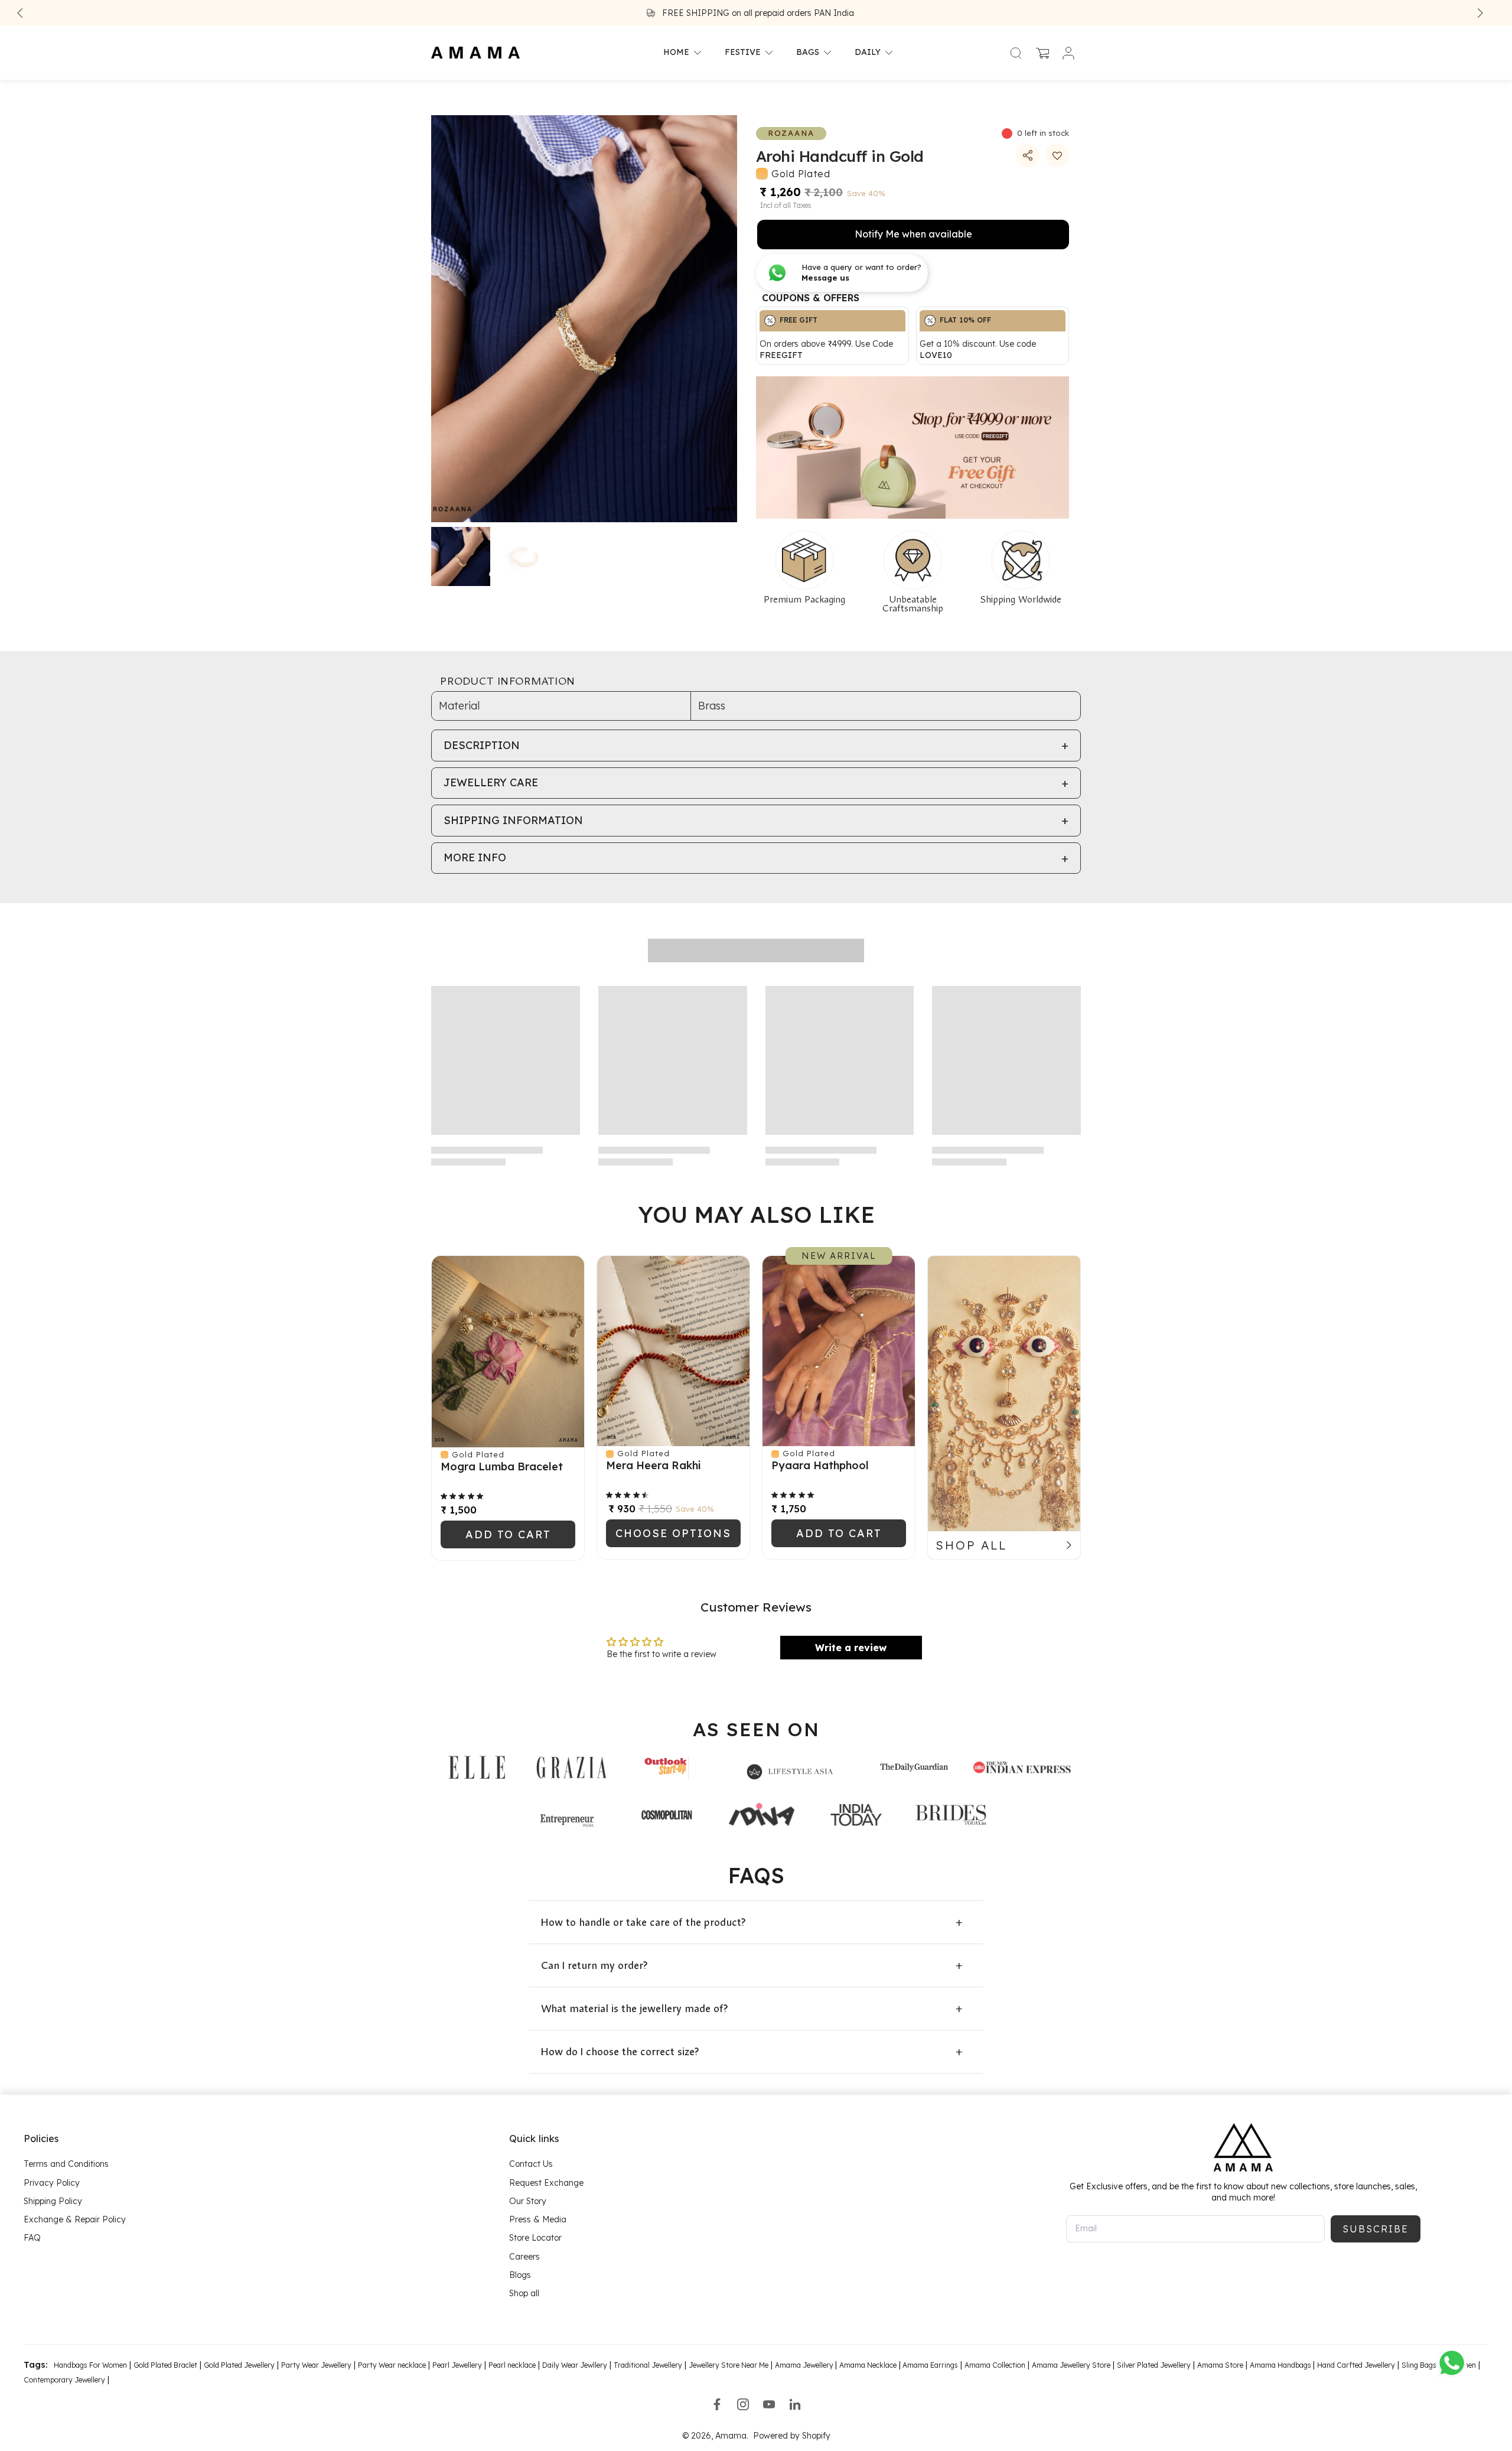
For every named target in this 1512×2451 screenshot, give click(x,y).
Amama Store (1220, 2365)
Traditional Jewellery (648, 2365)
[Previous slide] (20, 13)
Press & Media (538, 2219)
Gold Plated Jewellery (239, 2365)
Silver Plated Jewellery (1154, 2365)
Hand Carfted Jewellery (1356, 2365)
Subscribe (1376, 2229)
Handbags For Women (90, 2365)
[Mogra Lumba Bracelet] (508, 1352)
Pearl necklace (512, 2365)
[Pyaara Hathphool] (839, 1351)
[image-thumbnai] (461, 556)
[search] (1016, 53)
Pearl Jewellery (457, 2365)
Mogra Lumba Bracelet (502, 1467)
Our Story (528, 2201)
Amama (731, 2436)
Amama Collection (995, 2365)
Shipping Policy (53, 2201)
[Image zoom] (584, 319)
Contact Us (531, 2164)
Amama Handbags (1281, 2365)
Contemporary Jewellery (64, 2380)
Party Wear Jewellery (316, 2365)
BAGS (808, 53)
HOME (676, 53)
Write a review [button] (851, 1648)
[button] (1057, 155)
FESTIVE (743, 53)
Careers (524, 2257)
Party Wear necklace (392, 2365)
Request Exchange (546, 2183)
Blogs (520, 2275)
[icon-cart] (1042, 53)
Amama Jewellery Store (1071, 2365)
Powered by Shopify (792, 2436)
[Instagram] (743, 2404)
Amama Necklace (868, 2365)
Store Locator (535, 2238)
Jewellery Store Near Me (729, 2365)
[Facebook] (717, 2404)
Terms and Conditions (66, 2164)
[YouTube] (769, 2404)
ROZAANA (791, 133)
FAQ (32, 2238)
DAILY (868, 53)
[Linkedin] (795, 2404)
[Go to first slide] (1480, 13)
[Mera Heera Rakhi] (673, 1351)
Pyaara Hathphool (820, 1465)
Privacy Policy (52, 2183)
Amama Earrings (929, 2365)
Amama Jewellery (805, 2365)
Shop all (524, 2293)
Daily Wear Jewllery (575, 2365)
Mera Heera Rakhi (653, 1465)
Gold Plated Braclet (165, 2365)
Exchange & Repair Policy (75, 2219)
